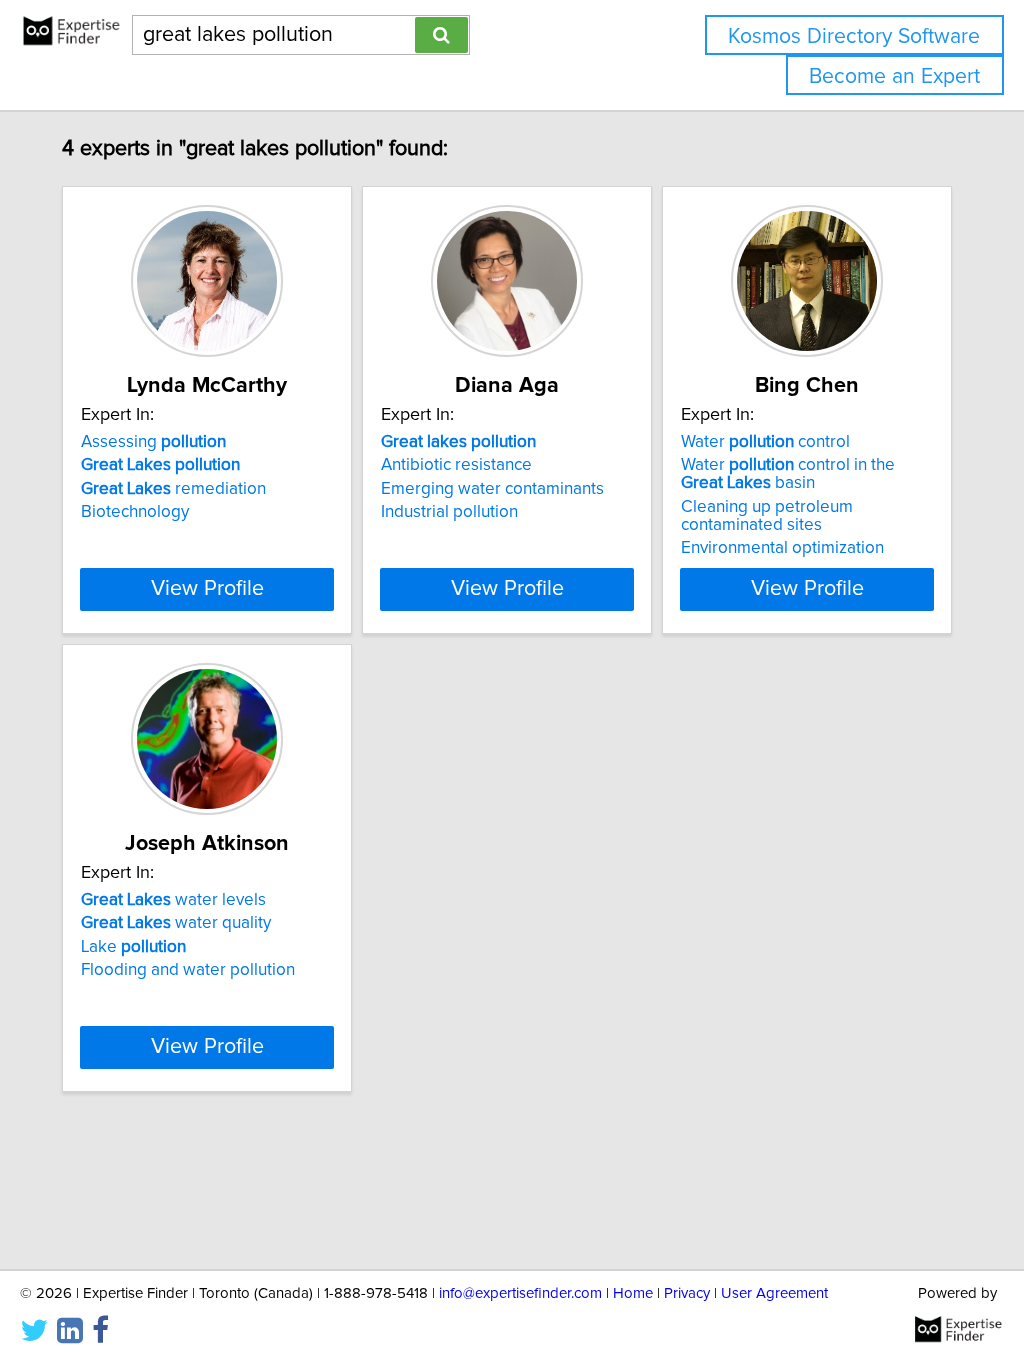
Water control (765, 442)
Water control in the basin (788, 474)
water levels (173, 900)
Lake (133, 947)
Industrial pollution (449, 512)
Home (633, 1293)
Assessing (153, 442)
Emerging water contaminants (492, 489)
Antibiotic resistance (456, 465)
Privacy (687, 1293)
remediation (173, 489)
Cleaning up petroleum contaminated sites (767, 516)
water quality (176, 923)
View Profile (207, 589)
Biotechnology (135, 512)
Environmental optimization (782, 548)
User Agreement (774, 1293)
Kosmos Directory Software (854, 36)
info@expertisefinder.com (520, 1293)
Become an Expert (894, 76)
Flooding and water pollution (188, 970)
